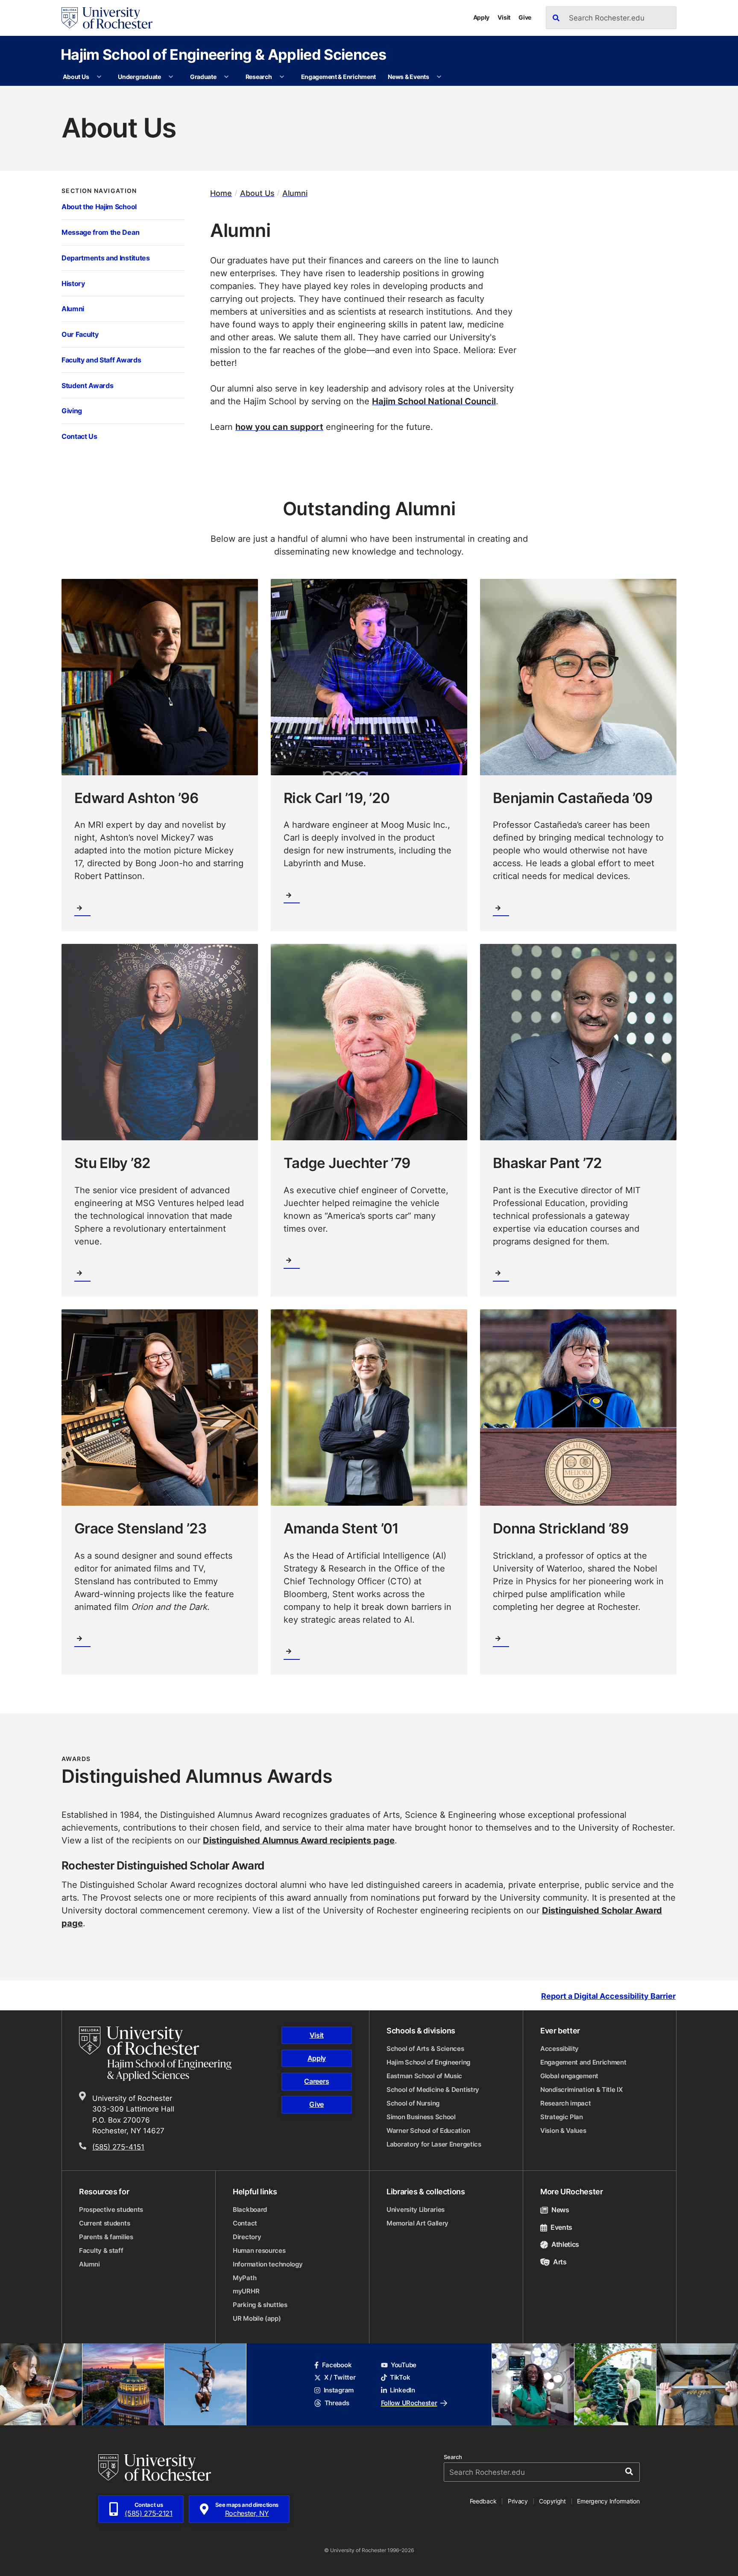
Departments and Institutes (106, 258)
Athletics (565, 2244)
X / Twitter (340, 2377)
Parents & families (106, 2237)
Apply (482, 17)
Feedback (483, 2501)
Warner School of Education (428, 2131)
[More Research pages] (282, 77)
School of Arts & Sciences (425, 2049)
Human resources (259, 2250)
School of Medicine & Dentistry (433, 2090)
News (560, 2210)
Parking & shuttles (260, 2305)
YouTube (404, 2365)
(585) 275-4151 (118, 2147)
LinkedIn (403, 2390)
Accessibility (559, 2049)
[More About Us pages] (99, 77)
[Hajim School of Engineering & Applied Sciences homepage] (155, 2054)
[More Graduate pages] (226, 77)
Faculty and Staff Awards (101, 360)
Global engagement (569, 2076)
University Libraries (416, 2209)
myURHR (246, 2291)
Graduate (203, 77)
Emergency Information (608, 2501)
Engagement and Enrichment (583, 2062)
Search (453, 2457)
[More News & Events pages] (439, 77)
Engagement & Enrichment (339, 77)
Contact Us (79, 436)
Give (525, 17)
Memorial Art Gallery (417, 2223)
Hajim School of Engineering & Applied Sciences (223, 54)
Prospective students (111, 2209)
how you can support (279, 426)
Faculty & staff (101, 2250)
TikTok (400, 2377)
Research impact (566, 2103)
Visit (504, 17)
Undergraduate (139, 77)
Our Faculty (80, 334)
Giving (72, 410)
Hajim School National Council (434, 401)
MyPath (245, 2278)
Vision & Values (563, 2131)
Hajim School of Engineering (428, 2062)
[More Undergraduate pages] (171, 77)
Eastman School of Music (424, 2076)
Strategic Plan (562, 2117)
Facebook (337, 2365)
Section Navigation (99, 191)
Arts (560, 2262)
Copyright (552, 2501)
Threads (337, 2403)
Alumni (73, 308)
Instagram (339, 2390)
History (73, 283)
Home (221, 193)
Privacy (518, 2501)
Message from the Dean (100, 232)
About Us (76, 77)
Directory (247, 2237)
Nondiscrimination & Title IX (581, 2090)
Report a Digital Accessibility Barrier (608, 1996)
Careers (316, 2081)
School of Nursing (413, 2103)
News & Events (408, 77)
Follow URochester (409, 2403)
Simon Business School (421, 2117)
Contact (245, 2223)
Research (259, 77)
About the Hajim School (99, 206)
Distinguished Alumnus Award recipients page (299, 1840)
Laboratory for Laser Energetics (434, 2144)
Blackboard (250, 2209)
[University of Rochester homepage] (107, 18)
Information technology (268, 2264)
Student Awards (87, 385)
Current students (104, 2223)
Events (561, 2227)
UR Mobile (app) (257, 2318)
